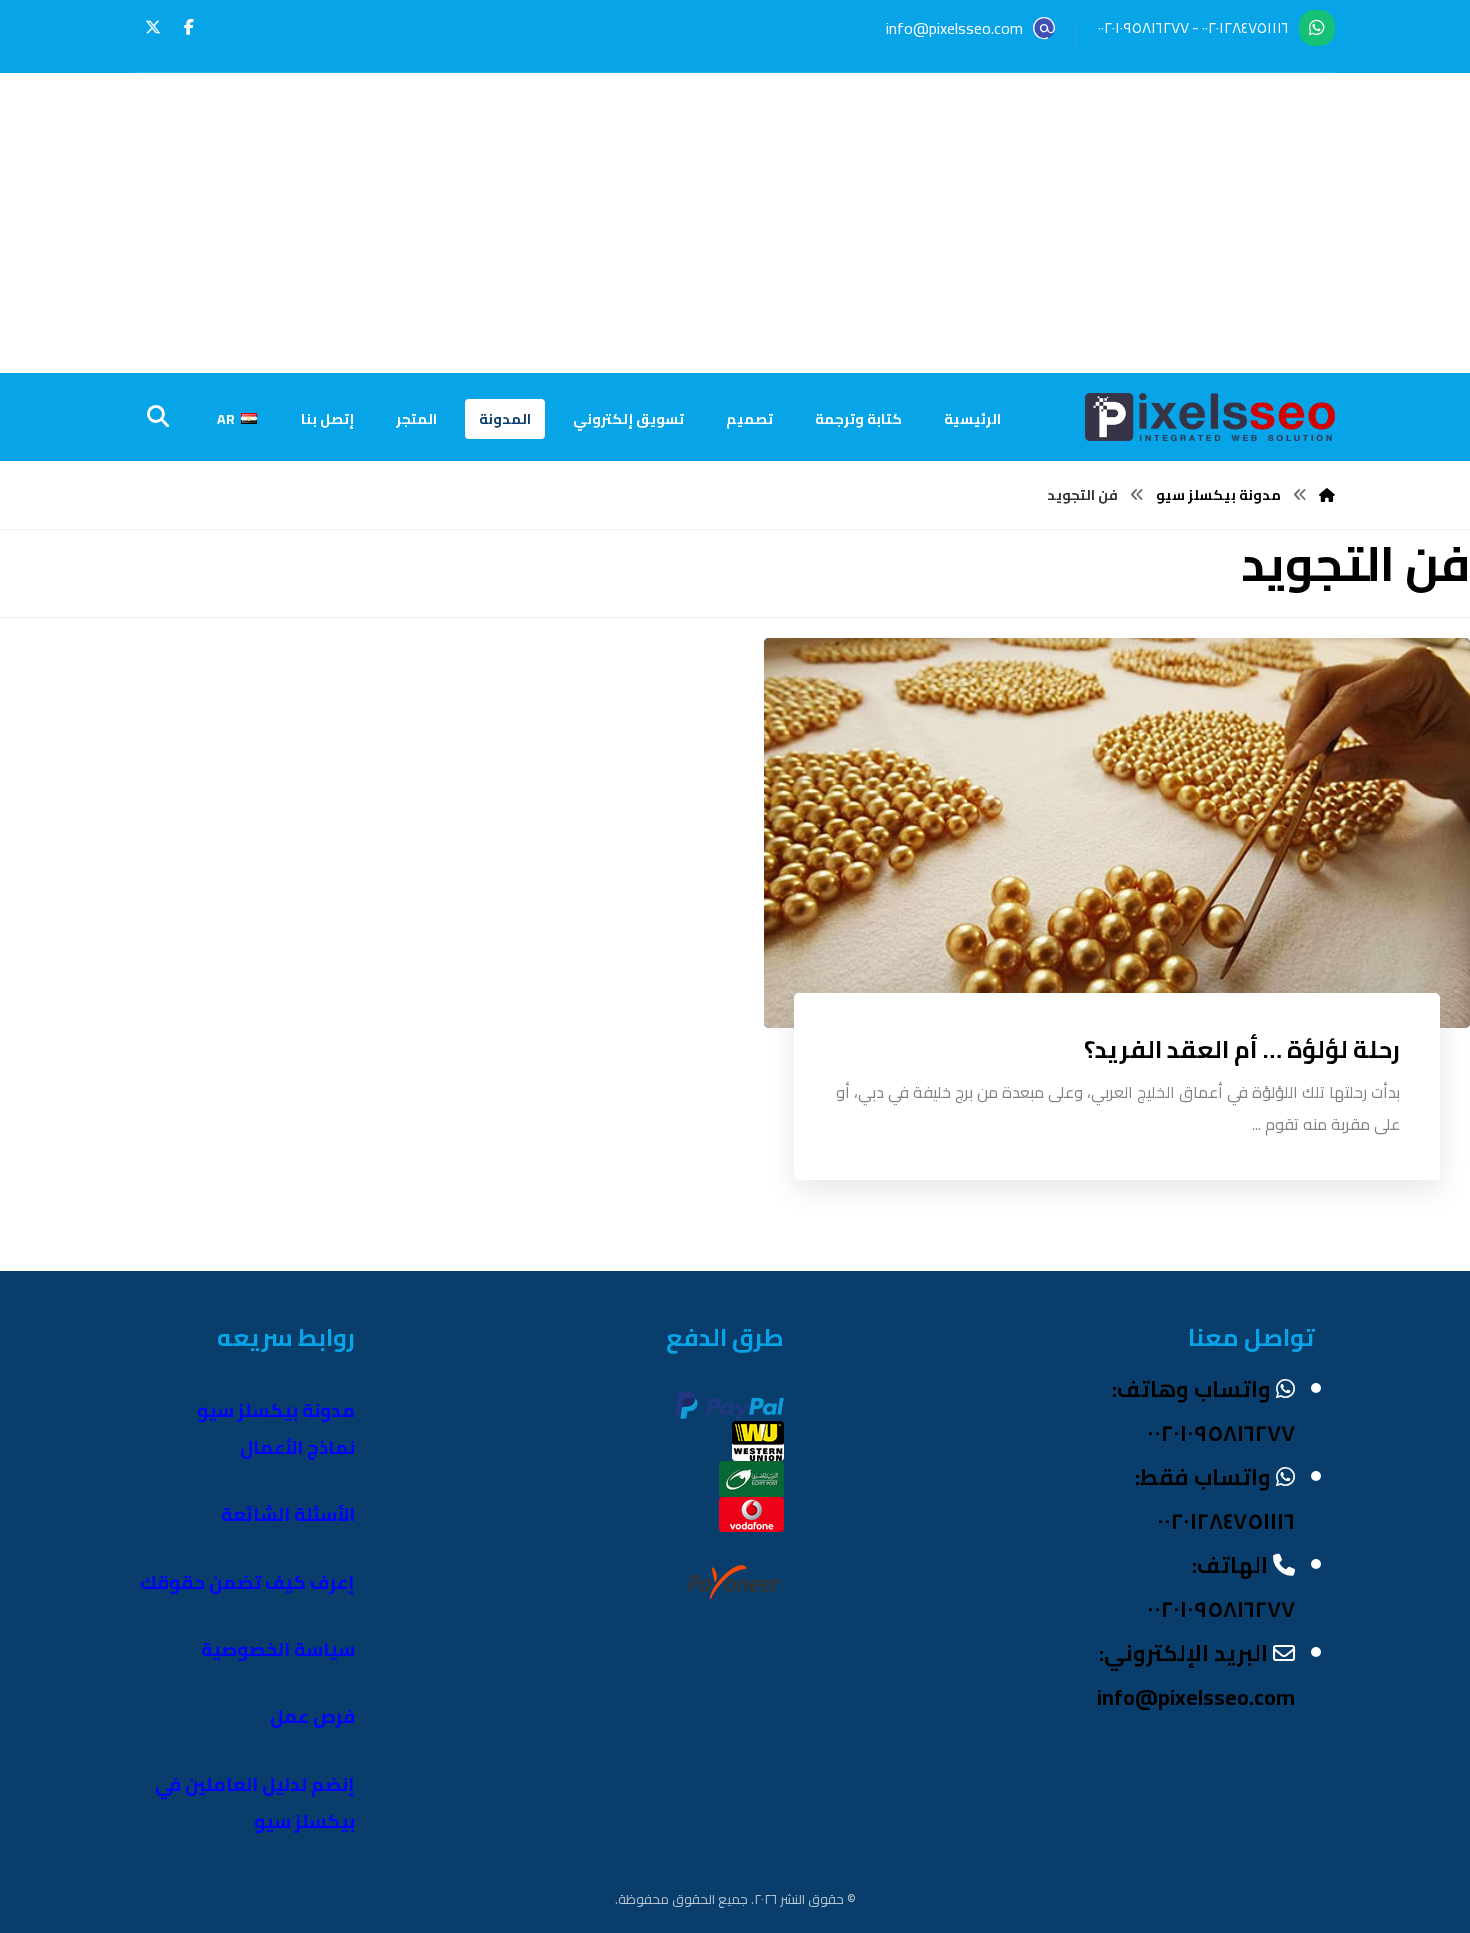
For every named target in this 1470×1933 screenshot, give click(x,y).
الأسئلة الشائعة (288, 1514)
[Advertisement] (735, 223)
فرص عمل (312, 1716)
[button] (189, 27)
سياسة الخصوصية (278, 1649)
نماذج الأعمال (297, 1447)
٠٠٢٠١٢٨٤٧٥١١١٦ (1245, 27)
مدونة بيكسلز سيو (276, 1410)
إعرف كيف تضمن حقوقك (247, 1582)
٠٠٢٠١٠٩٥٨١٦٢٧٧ (1143, 27)
